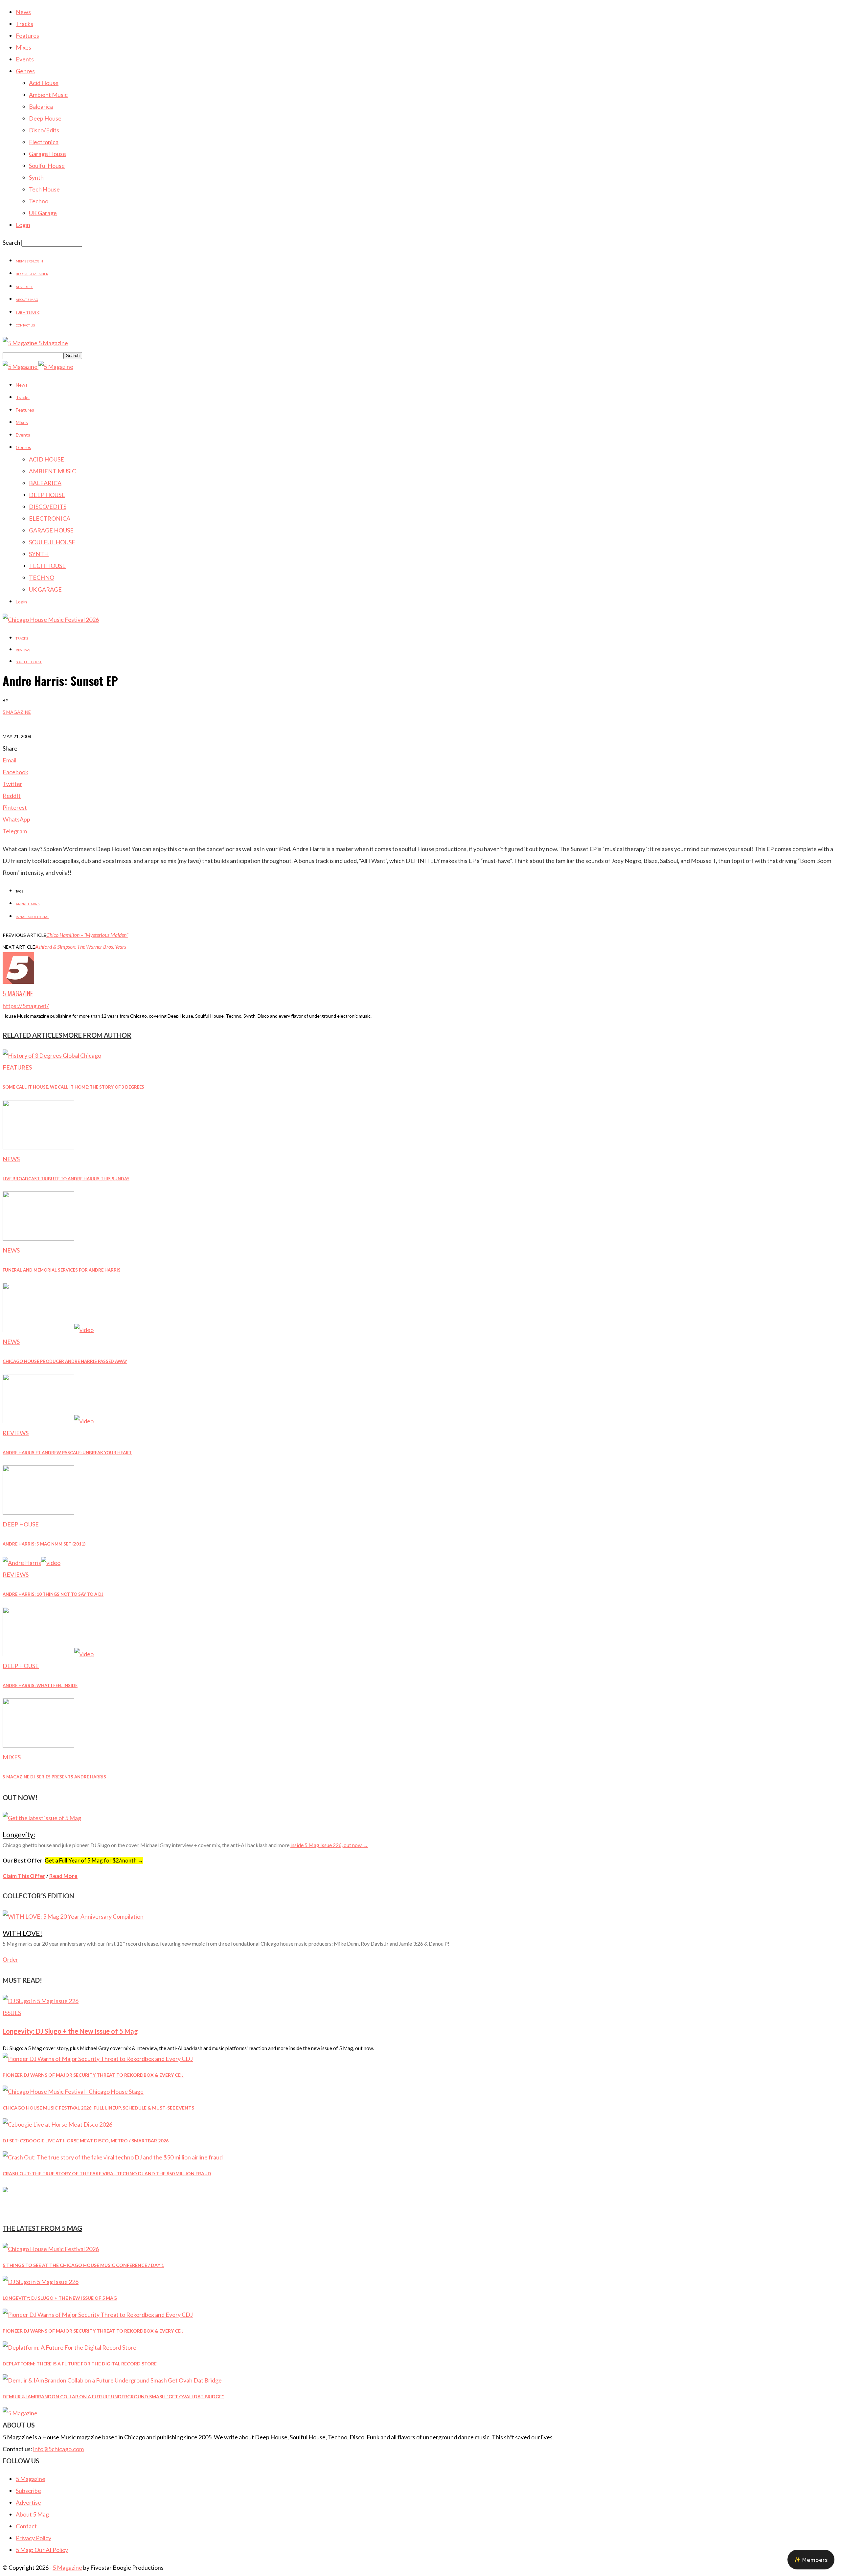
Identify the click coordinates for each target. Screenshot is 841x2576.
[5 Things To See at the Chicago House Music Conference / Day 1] (51, 2249)
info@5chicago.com (58, 2449)
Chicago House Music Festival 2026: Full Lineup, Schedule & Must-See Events (98, 2108)
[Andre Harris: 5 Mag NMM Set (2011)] (38, 1512)
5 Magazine (17, 712)
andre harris (28, 904)
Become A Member (32, 274)
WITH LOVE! (23, 1933)
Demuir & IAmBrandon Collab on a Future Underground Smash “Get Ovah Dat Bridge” (113, 2396)
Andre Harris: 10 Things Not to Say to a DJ (53, 1594)
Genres (25, 71)
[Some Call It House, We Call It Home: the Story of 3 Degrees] (52, 1055)
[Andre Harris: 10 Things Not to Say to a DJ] (32, 1563)
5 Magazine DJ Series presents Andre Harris (54, 1777)
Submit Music (28, 312)
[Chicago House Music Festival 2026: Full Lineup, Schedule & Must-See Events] (73, 2091)
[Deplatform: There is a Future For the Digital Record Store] (69, 2347)
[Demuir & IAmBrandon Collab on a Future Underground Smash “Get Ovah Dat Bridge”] (112, 2380)
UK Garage (43, 213)
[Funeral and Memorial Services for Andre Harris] (38, 1238)
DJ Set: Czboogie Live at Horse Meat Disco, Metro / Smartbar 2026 (86, 2141)
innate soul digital (32, 917)
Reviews (23, 650)
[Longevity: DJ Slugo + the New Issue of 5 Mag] (41, 2001)
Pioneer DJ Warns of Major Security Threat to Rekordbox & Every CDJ (93, 2075)
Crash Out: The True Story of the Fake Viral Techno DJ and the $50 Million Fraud (107, 2173)
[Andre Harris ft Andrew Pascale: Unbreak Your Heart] (48, 1421)
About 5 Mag (27, 300)
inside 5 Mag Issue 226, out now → (329, 1845)
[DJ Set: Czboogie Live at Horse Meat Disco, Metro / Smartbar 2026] (57, 2124)
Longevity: (19, 1834)
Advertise (24, 287)
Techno (39, 201)
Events (25, 59)
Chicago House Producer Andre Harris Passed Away (65, 1361)
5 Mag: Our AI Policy (42, 2550)
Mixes (23, 47)
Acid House (44, 83)
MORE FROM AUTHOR (97, 1035)
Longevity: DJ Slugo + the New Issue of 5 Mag (70, 2031)
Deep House (45, 118)
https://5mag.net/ (26, 1006)
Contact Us (25, 325)
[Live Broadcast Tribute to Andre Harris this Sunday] (38, 1147)
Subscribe (28, 2491)
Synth (36, 177)
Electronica (44, 142)
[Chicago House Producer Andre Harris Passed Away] (48, 1330)
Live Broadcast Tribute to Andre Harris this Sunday (66, 1179)
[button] (811, 2560)
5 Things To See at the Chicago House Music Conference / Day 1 (83, 2265)
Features (27, 35)
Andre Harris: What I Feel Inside (40, 1685)
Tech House (44, 189)
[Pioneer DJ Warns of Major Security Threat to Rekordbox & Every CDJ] (98, 2059)
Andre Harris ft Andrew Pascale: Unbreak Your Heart (67, 1453)
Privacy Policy (34, 2538)
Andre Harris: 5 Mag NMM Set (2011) (44, 1544)
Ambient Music (48, 95)
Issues (12, 2013)
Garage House (47, 154)
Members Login (29, 261)
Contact (26, 2526)
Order (10, 1960)
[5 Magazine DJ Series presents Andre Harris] (38, 1745)
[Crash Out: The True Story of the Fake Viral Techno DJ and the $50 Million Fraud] (113, 2157)
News (23, 12)
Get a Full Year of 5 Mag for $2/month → (94, 1860)
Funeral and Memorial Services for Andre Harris (62, 1270)
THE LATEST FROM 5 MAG (42, 2228)
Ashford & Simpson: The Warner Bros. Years (81, 947)
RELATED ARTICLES (33, 1035)
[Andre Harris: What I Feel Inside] (48, 1654)
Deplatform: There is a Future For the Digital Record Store (80, 2364)
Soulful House (47, 166)
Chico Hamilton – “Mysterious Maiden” (87, 935)
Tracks (24, 24)
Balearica (41, 106)
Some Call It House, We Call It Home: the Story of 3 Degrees (73, 1087)
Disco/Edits (44, 130)
